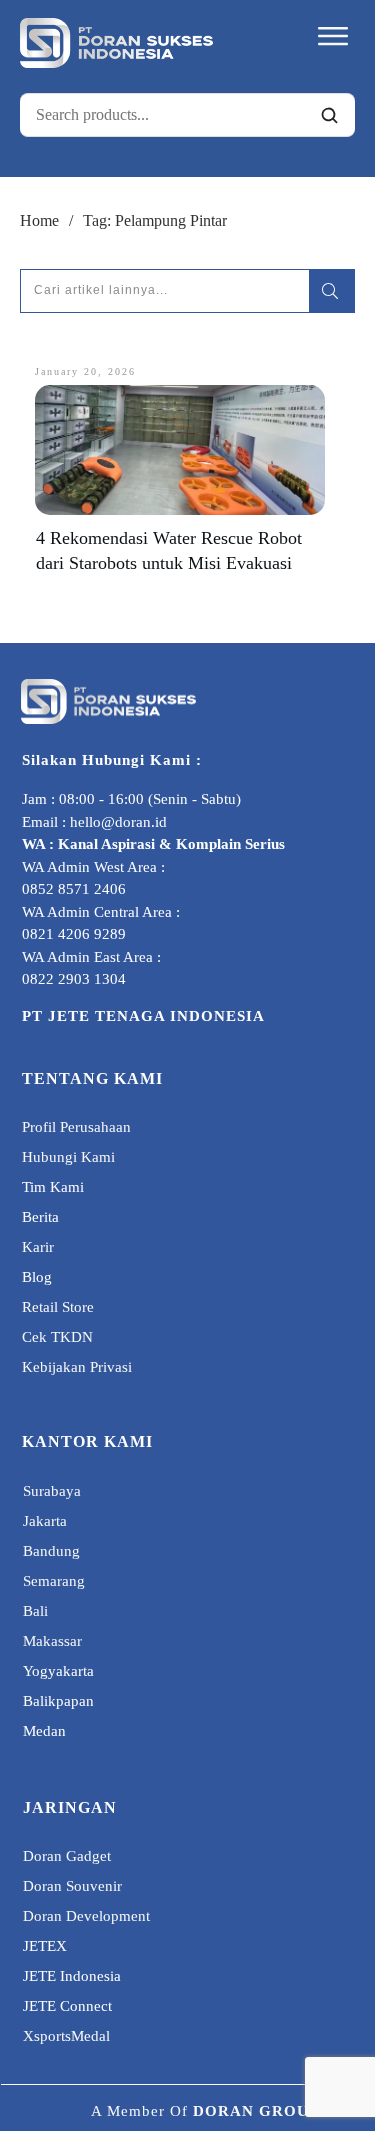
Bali (35, 1611)
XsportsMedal (66, 2036)
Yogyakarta (58, 1671)
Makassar (52, 1641)
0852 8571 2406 (74, 889)
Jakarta (45, 1521)
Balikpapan (58, 1701)
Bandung (51, 1551)
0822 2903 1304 (74, 979)
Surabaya (52, 1491)
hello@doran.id (118, 822)
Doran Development (86, 1916)
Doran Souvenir (72, 1886)
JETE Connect (67, 2006)
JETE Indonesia (72, 1976)
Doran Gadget (67, 1856)
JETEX (45, 1946)
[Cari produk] (329, 115)
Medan (44, 1731)
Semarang (54, 1581)
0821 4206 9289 (74, 934)
